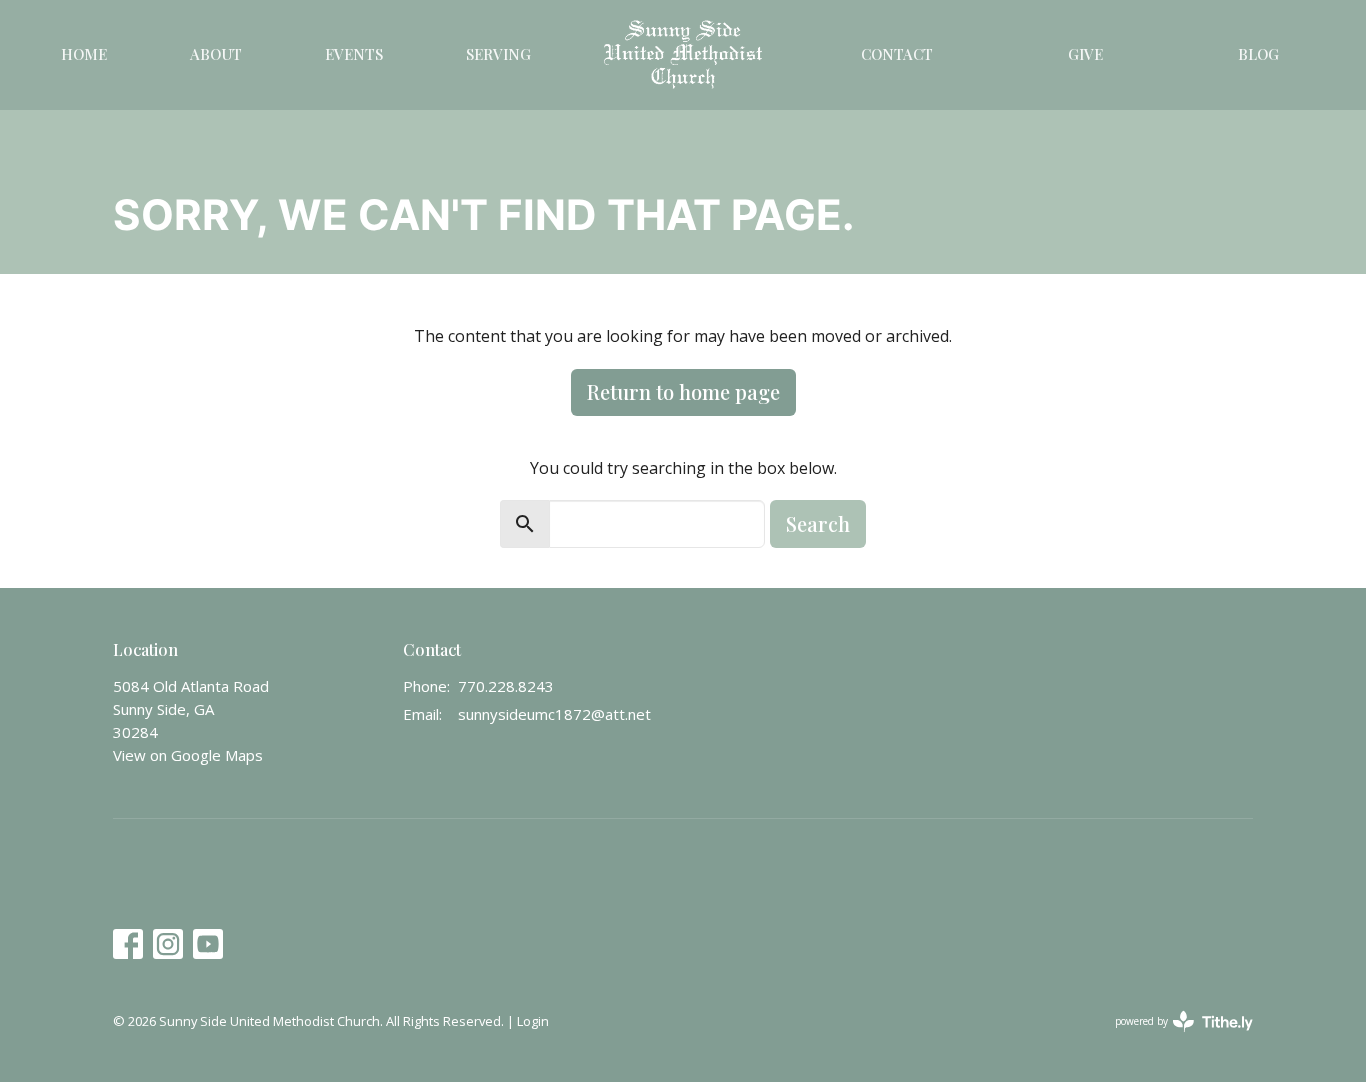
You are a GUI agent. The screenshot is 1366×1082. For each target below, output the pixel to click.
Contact (897, 54)
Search (818, 523)
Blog (1258, 54)
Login (533, 1021)
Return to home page (683, 391)
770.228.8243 (506, 686)
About (216, 54)
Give (1085, 54)
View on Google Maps (188, 755)
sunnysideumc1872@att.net (554, 714)
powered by (1173, 1038)
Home (84, 54)
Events (354, 54)
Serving (498, 54)
